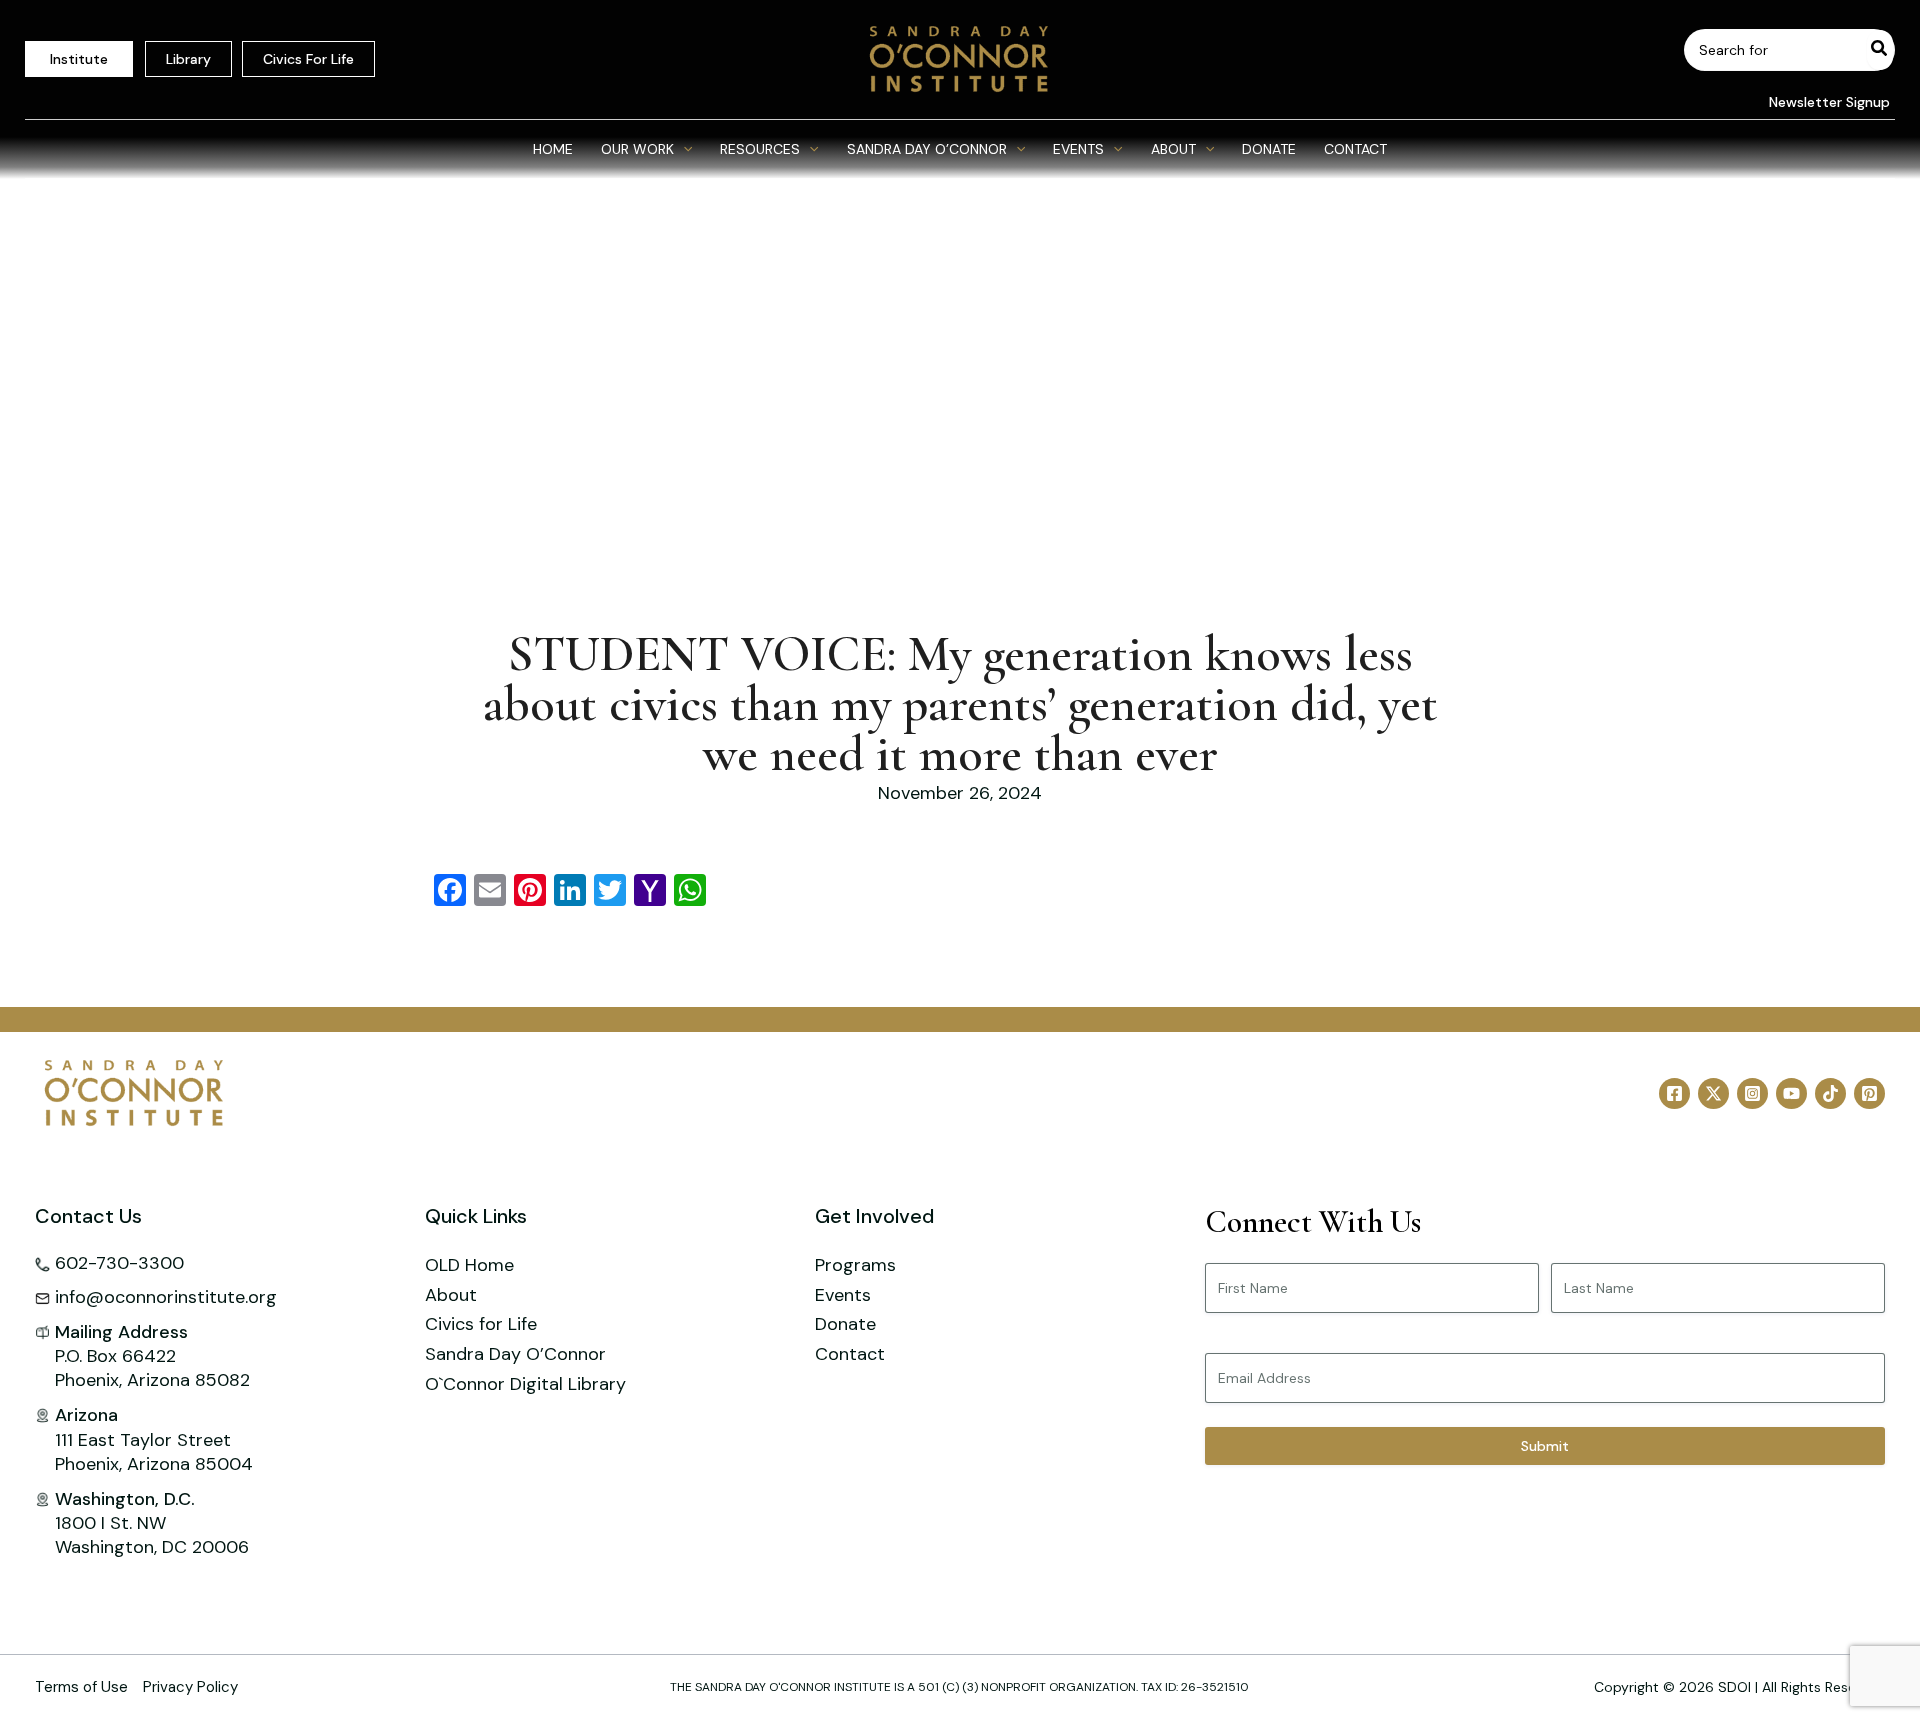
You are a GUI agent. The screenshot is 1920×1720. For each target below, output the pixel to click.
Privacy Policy (190, 1687)
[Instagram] (1752, 1093)
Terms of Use (81, 1687)
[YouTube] (1791, 1093)
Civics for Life (481, 1324)
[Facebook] (1674, 1093)
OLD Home (469, 1265)
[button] (1822, 102)
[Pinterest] (1869, 1093)
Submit (1545, 1446)
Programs (855, 1265)
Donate (845, 1324)
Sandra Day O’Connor (515, 1354)
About (451, 1295)
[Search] (1880, 50)
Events (843, 1295)
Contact (850, 1354)
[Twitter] (1713, 1093)
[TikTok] (1830, 1093)
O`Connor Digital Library (525, 1384)
